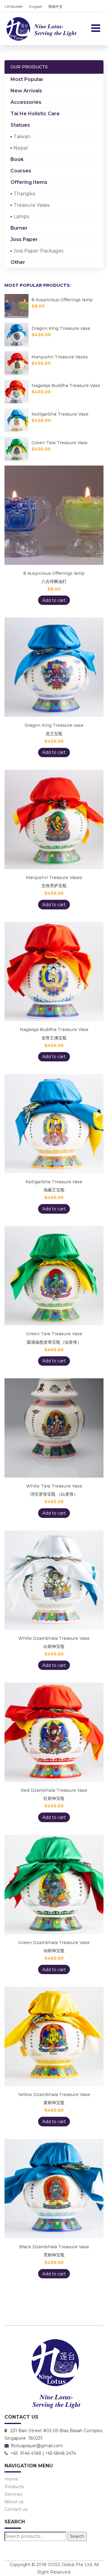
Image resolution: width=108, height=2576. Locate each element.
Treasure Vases (31, 205)
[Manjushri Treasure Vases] (18, 363)
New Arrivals (26, 91)
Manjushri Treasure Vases (60, 357)
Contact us (16, 2509)
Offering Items (29, 182)
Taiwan (22, 136)
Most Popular (27, 79)
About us (14, 2502)
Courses (21, 171)
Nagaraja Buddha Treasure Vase (66, 385)
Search (77, 2536)
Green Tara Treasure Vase (60, 443)
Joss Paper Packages (38, 251)
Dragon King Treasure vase (61, 328)
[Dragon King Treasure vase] (18, 335)
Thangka (24, 194)
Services (13, 2494)
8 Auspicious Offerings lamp (62, 300)
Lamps (21, 217)
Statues (20, 125)
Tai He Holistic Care (35, 114)
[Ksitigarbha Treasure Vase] (18, 420)
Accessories (26, 102)
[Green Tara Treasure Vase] (18, 449)
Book (17, 159)
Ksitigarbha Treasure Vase (60, 414)
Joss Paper (24, 239)
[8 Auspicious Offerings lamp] (18, 306)
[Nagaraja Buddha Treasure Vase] (18, 392)
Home (11, 2479)
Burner (19, 228)
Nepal (21, 148)
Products (53, 47)
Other (18, 262)
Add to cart (54, 600)
